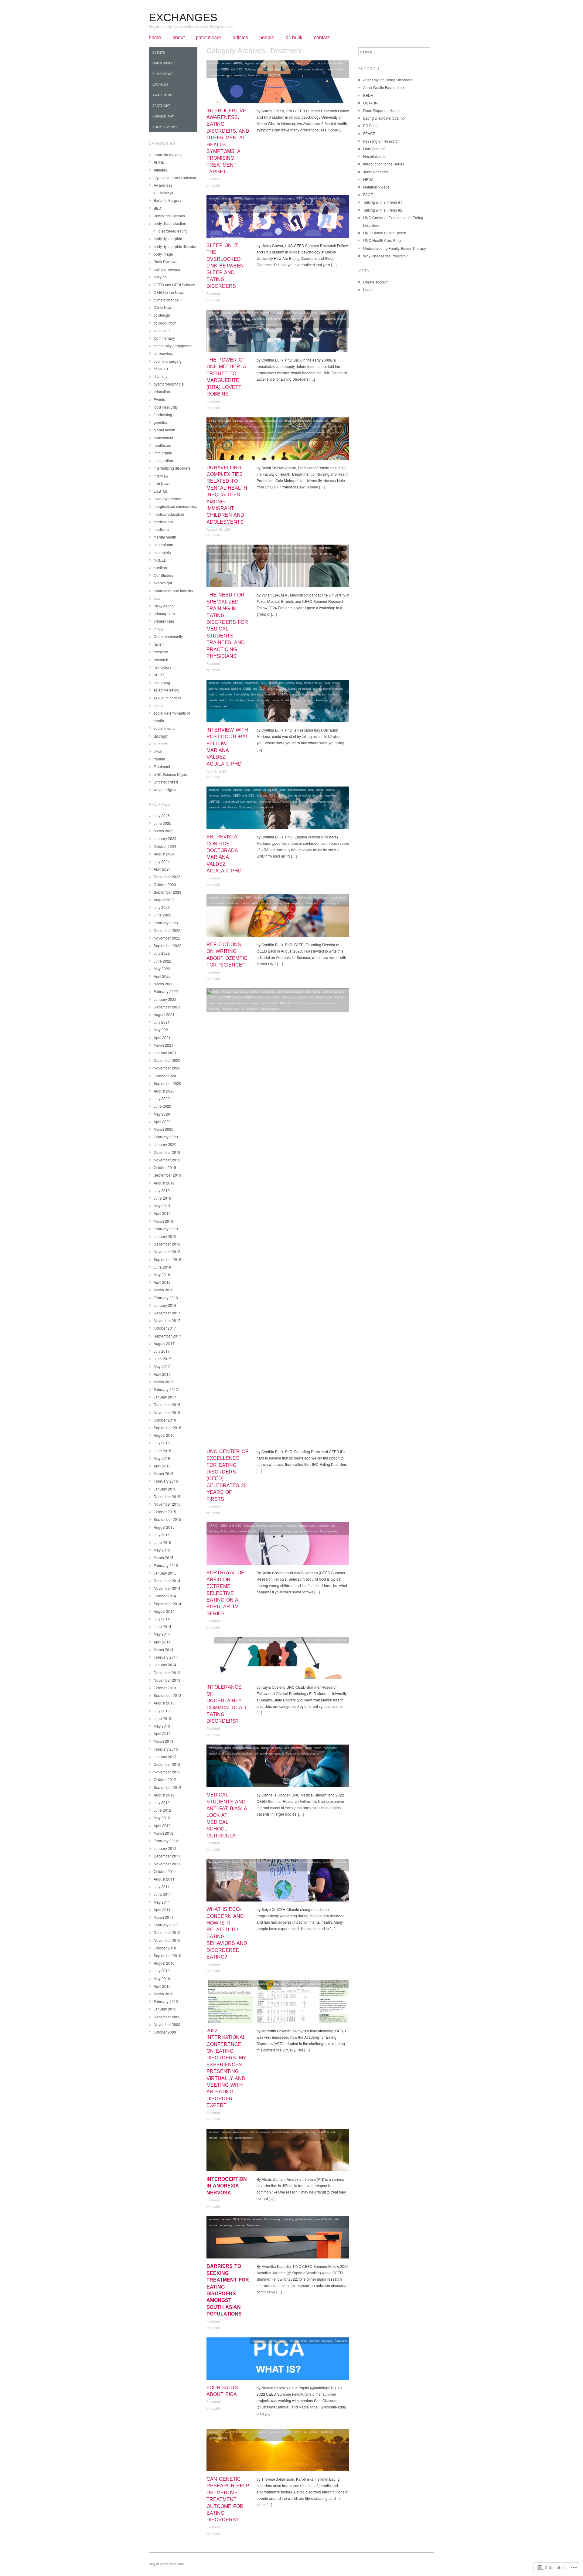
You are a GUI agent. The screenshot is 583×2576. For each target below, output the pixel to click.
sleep (284, 210)
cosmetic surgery (168, 361)
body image (324, 63)
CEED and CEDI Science (238, 69)
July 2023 (162, 907)
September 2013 (167, 1695)
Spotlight (237, 324)
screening (226, 2225)
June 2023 (162, 915)
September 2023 (167, 892)
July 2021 (162, 1022)
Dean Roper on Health (382, 110)
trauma (279, 1753)
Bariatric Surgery (167, 200)
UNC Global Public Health (385, 233)
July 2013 (162, 1711)
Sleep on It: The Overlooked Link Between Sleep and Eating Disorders (225, 266)
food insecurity (233, 426)
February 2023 (166, 923)
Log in (368, 289)
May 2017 (162, 1366)
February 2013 (166, 1749)
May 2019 (162, 1206)
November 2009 (167, 2024)
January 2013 (165, 1757)
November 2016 (167, 1412)
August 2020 (164, 1091)
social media (164, 728)
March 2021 (164, 1045)
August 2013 (164, 1703)
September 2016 (167, 1427)
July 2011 (162, 1886)
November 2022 (167, 938)
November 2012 (167, 1772)
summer (297, 1531)
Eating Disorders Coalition (385, 118)
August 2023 (164, 900)
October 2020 (165, 1076)
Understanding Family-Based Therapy (395, 248)
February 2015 (166, 1565)
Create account (376, 282)
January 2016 (165, 1489)
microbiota (162, 552)
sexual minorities (168, 698)
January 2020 (165, 1144)
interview (270, 694)
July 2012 (162, 1802)
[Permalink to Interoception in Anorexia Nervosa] (278, 2152)
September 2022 (167, 945)
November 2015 (167, 1504)
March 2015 (164, 1557)
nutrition (214, 75)
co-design (251, 420)
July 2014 (162, 1619)
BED (283, 63)
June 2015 (162, 1542)
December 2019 (167, 1152)
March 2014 (164, 1649)
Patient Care (208, 38)
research (240, 75)
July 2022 (162, 953)
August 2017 (164, 1343)
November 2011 (167, 1864)
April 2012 (162, 1825)
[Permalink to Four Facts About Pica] (278, 2360)
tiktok (158, 751)
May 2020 (162, 1114)
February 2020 (166, 1137)
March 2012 (164, 1833)
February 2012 (166, 1841)
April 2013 (162, 1733)
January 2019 (165, 1236)
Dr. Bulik (294, 38)
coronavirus (163, 353)
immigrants (299, 426)
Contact (322, 38)
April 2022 (162, 976)
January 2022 (165, 999)
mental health (335, 69)
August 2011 (164, 1879)
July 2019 (162, 1190)
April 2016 (162, 1466)
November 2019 (167, 1160)
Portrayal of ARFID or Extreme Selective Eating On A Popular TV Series (225, 1593)
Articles (240, 38)
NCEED (285, 1003)
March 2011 (164, 1917)
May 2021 (162, 1030)
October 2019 (165, 1167)
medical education (310, 318)
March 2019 (164, 1221)
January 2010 (165, 2009)
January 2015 (165, 1573)
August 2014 (164, 1611)
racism (310, 432)
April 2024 (162, 869)
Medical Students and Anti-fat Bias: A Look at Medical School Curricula (227, 1815)
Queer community (258, 700)
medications (164, 522)
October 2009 (165, 2032)
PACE (368, 194)
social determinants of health (228, 438)
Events (339, 997)
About (179, 38)
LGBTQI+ (284, 694)
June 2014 (162, 1626)
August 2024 (164, 854)
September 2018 (167, 1259)
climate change (271, 1862)
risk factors (270, 210)
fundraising (273, 318)
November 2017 (167, 1320)
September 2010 (167, 1955)
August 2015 (164, 1527)
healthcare (303, 69)
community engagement (313, 420)
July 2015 (162, 1535)
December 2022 (167, 930)
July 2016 (162, 1443)
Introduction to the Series (384, 164)
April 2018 (162, 1282)
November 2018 (167, 1251)
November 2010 (167, 1940)
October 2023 (165, 884)
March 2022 (164, 984)
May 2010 (162, 1978)
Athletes (238, 897)
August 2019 (164, 1183)
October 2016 (165, 1420)
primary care (239, 210)
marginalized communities (309, 694)
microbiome (163, 544)
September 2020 (167, 1083)
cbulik (216, 185)
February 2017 (166, 1389)
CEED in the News (258, 997)
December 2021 (167, 1007)
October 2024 (165, 846)
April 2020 (162, 1121)
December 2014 (167, 1580)
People (267, 38)
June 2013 (162, 1718)
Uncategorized (272, 75)
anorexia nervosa (220, 63)
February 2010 (166, 2001)
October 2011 (165, 1871)
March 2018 (164, 1290)
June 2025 (162, 823)
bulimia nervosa (229, 204)
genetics (250, 426)
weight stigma (238, 559)
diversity (336, 420)
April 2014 (162, 1642)
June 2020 (162, 1106)
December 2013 (167, 1672)
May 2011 (162, 1902)
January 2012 (165, 1848)
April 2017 (162, 1374)
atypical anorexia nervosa (261, 63)
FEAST (369, 133)
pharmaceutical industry (173, 591)
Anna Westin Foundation (384, 87)
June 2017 (162, 1359)
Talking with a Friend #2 (383, 210)
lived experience (167, 499)
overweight (163, 583)
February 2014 (166, 1657)
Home (155, 38)
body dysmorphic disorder (175, 246)
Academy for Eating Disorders (388, 80)
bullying (236, 688)
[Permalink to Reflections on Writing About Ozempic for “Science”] (278, 917)
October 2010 (165, 1948)
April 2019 (162, 1213)
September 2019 (167, 1175)
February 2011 (166, 1925)
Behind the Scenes (246, 313)
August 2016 (164, 1435)
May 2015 (162, 1550)
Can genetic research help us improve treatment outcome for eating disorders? (228, 2499)
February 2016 (166, 1481)
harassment (163, 438)
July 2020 (162, 1098)
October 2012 (165, 1779)
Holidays (166, 193)
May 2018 (162, 1274)
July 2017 (162, 1351)
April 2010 (162, 1986)
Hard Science (374, 149)
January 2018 (165, 1305)
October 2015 (165, 1512)
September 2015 (167, 1519)
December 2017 (167, 1313)
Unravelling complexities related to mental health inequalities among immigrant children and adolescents (227, 495)
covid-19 (161, 369)
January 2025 (165, 838)
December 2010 (167, 1932)
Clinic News (328, 313)
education (288, 69)
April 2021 (162, 1037)
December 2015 (167, 1496)
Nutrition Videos (376, 187)
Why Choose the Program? (385, 256)
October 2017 (165, 1328)
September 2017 (167, 1336)
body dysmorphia (168, 238)
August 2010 (164, 1963)
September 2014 (167, 1604)
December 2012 (167, 1764)
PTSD (159, 629)
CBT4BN (370, 103)
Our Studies (236, 700)
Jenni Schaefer (376, 172)
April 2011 (162, 1910)
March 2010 (164, 1994)
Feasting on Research (381, 141)
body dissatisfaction (301, 63)
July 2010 (162, 1971)
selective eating (280, 1531)
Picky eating (228, 1531)
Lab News (307, 204)
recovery (226, 75)
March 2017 (164, 1382)
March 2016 (164, 1473)
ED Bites (370, 126)
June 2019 (162, 1198)
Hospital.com (374, 156)
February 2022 (166, 991)
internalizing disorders (248, 694)
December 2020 (167, 1060)
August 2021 (164, 1014)
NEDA (368, 179)
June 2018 (162, 1267)
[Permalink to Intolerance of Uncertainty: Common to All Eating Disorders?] (278, 1660)
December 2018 (167, 1244)
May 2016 (162, 1458)
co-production (268, 420)
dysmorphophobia (169, 384)
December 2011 (167, 1856)
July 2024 (162, 861)
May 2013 (162, 1726)
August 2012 (164, 1795)
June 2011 (162, 1894)
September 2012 (167, 1787)
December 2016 (167, 1404)
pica (304, 2340)
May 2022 (162, 969)
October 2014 (165, 1596)
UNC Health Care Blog (382, 240)
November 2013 (167, 1680)
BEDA (368, 95)
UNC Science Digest (171, 774)
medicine (318, 69)
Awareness (287, 198)
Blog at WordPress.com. (167, 2564)
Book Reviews (165, 127)
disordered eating (269, 69)
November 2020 (167, 1068)
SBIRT (239, 1009)
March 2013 (164, 1741)
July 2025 (162, 816)
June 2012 (162, 1810)
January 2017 (165, 1397)
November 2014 (167, 1588)
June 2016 (162, 1451)
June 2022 (162, 961)
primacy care (263, 1753)
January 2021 (165, 1053)
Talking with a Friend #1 (383, 202)
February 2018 (166, 1298)
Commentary (249, 204)
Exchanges (183, 17)
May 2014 (162, 1634)
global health (266, 426)
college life (163, 330)
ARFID (238, 63)
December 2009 (167, 2017)
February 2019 (166, 1229)
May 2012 (162, 1818)
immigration (315, 426)
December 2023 (167, 877)
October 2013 (165, 1688)
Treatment (254, 75)
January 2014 (165, 1665)
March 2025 (164, 831)
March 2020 (164, 1129)
